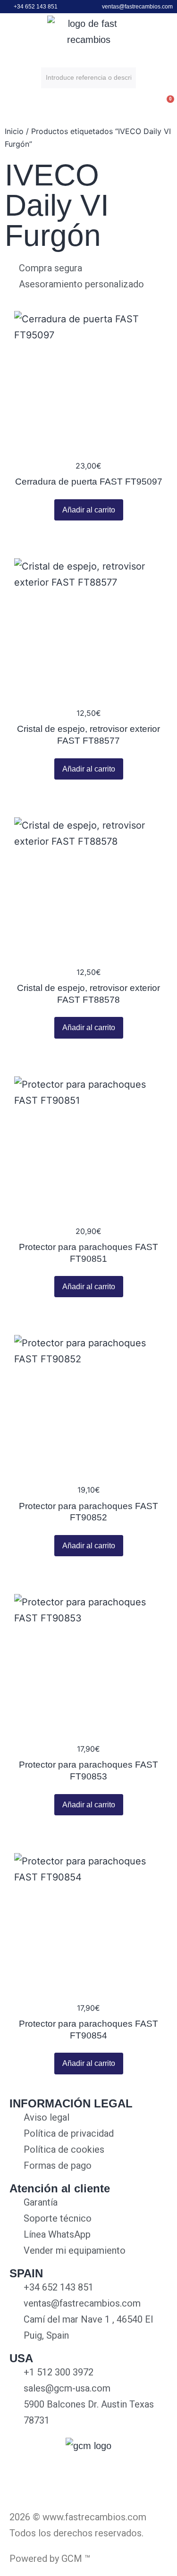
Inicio (14, 131)
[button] (9, 107)
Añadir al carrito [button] (89, 510)
